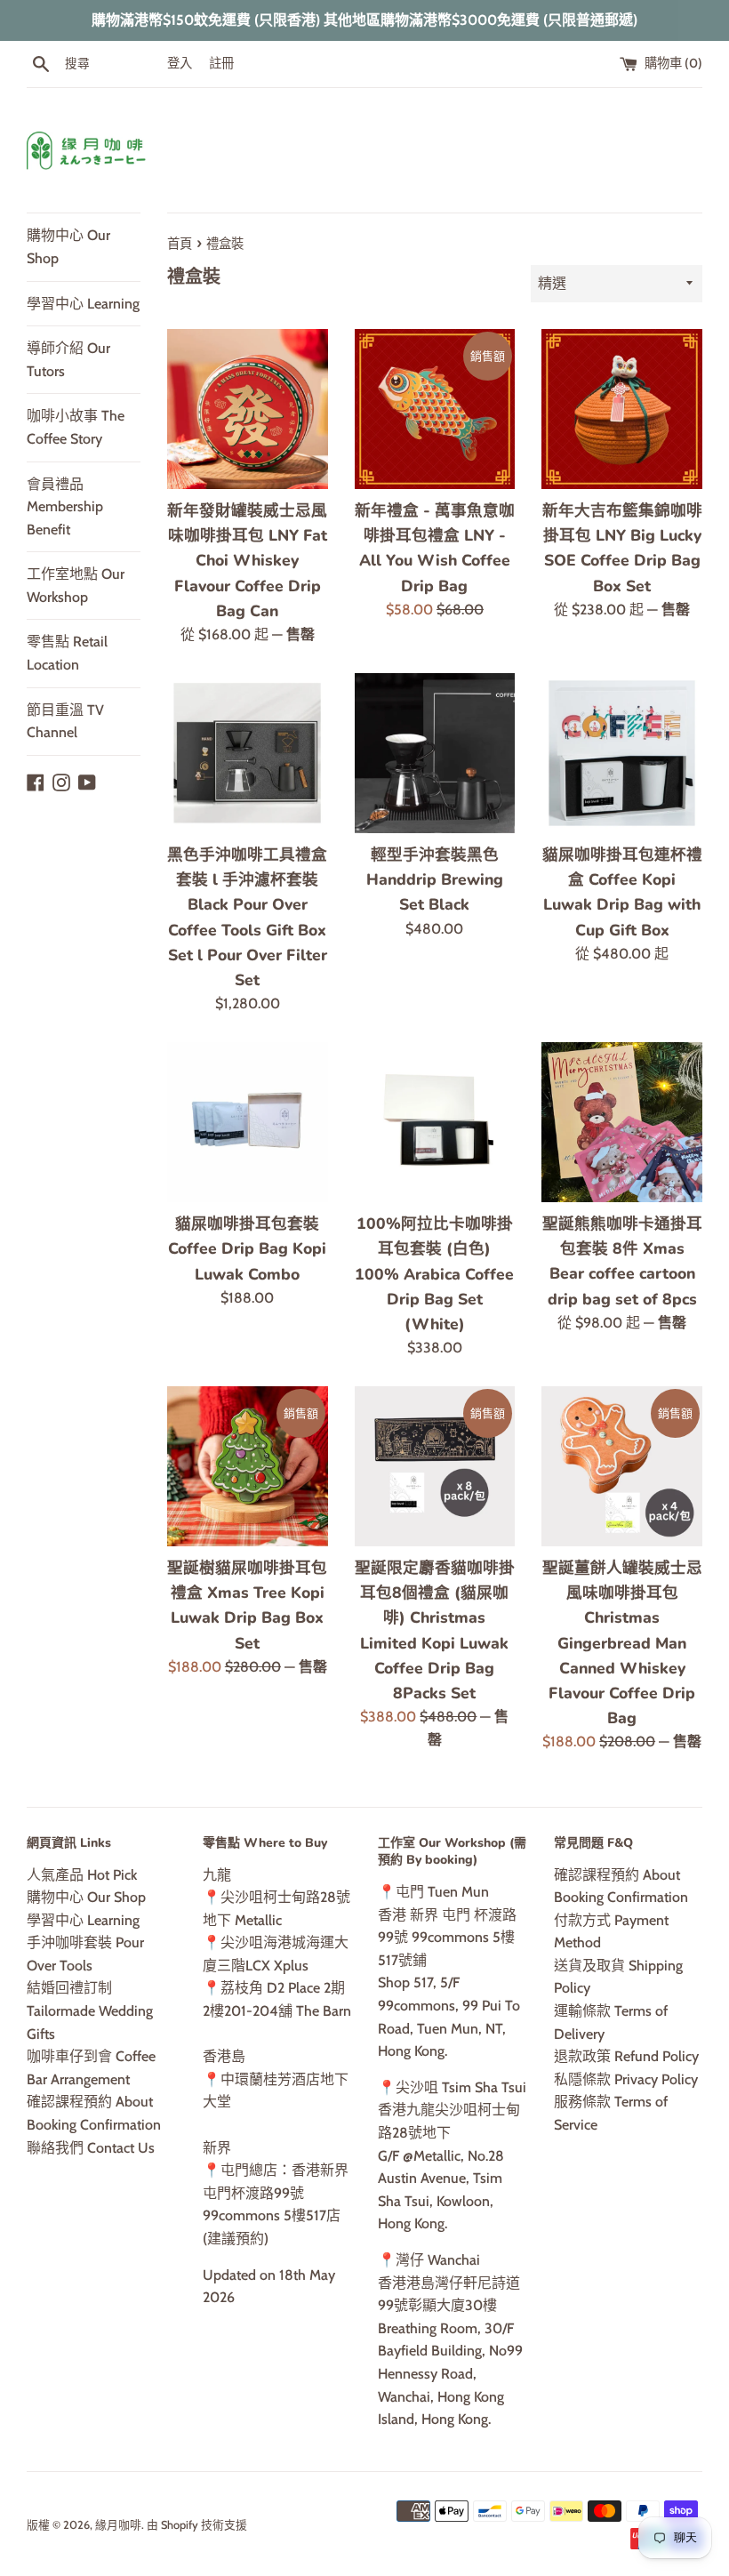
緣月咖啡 (118, 2525)
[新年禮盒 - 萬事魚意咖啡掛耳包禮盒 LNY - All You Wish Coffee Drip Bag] (435, 409)
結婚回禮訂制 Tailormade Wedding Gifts (90, 2010)
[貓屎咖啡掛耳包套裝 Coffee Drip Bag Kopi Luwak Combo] (248, 1123)
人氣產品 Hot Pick (82, 1875)
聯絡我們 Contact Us (91, 2148)
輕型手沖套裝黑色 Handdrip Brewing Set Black (435, 879)
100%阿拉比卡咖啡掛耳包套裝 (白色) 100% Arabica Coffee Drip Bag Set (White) (434, 1274)
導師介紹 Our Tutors (68, 360)
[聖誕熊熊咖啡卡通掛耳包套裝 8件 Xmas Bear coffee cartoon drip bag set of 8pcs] (622, 1123)
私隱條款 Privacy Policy (626, 2079)
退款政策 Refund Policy (626, 2056)
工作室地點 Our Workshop (76, 586)
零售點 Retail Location (67, 653)
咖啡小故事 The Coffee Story (76, 427)
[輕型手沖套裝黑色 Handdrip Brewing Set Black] (435, 754)
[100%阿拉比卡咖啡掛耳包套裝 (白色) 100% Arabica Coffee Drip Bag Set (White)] (435, 1123)
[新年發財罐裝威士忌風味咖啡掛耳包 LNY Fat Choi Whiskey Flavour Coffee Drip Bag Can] (248, 409)
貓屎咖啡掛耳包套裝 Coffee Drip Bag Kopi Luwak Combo (247, 1248)
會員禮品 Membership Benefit (65, 507)
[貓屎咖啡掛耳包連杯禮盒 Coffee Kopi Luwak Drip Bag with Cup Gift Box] (622, 754)
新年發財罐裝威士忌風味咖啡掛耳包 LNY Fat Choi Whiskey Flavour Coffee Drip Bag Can (247, 561)
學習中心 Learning (83, 304)
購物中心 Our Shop (68, 247)
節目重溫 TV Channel (65, 722)
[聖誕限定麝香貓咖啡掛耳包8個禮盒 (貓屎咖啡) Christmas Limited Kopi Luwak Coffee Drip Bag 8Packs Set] (435, 1467)
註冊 (221, 63)
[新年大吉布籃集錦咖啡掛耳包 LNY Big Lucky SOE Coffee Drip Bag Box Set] (622, 409)
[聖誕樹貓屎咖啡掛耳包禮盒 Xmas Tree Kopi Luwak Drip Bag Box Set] (248, 1467)
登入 (180, 63)
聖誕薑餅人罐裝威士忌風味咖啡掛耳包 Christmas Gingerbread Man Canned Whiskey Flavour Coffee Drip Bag (622, 1643)
